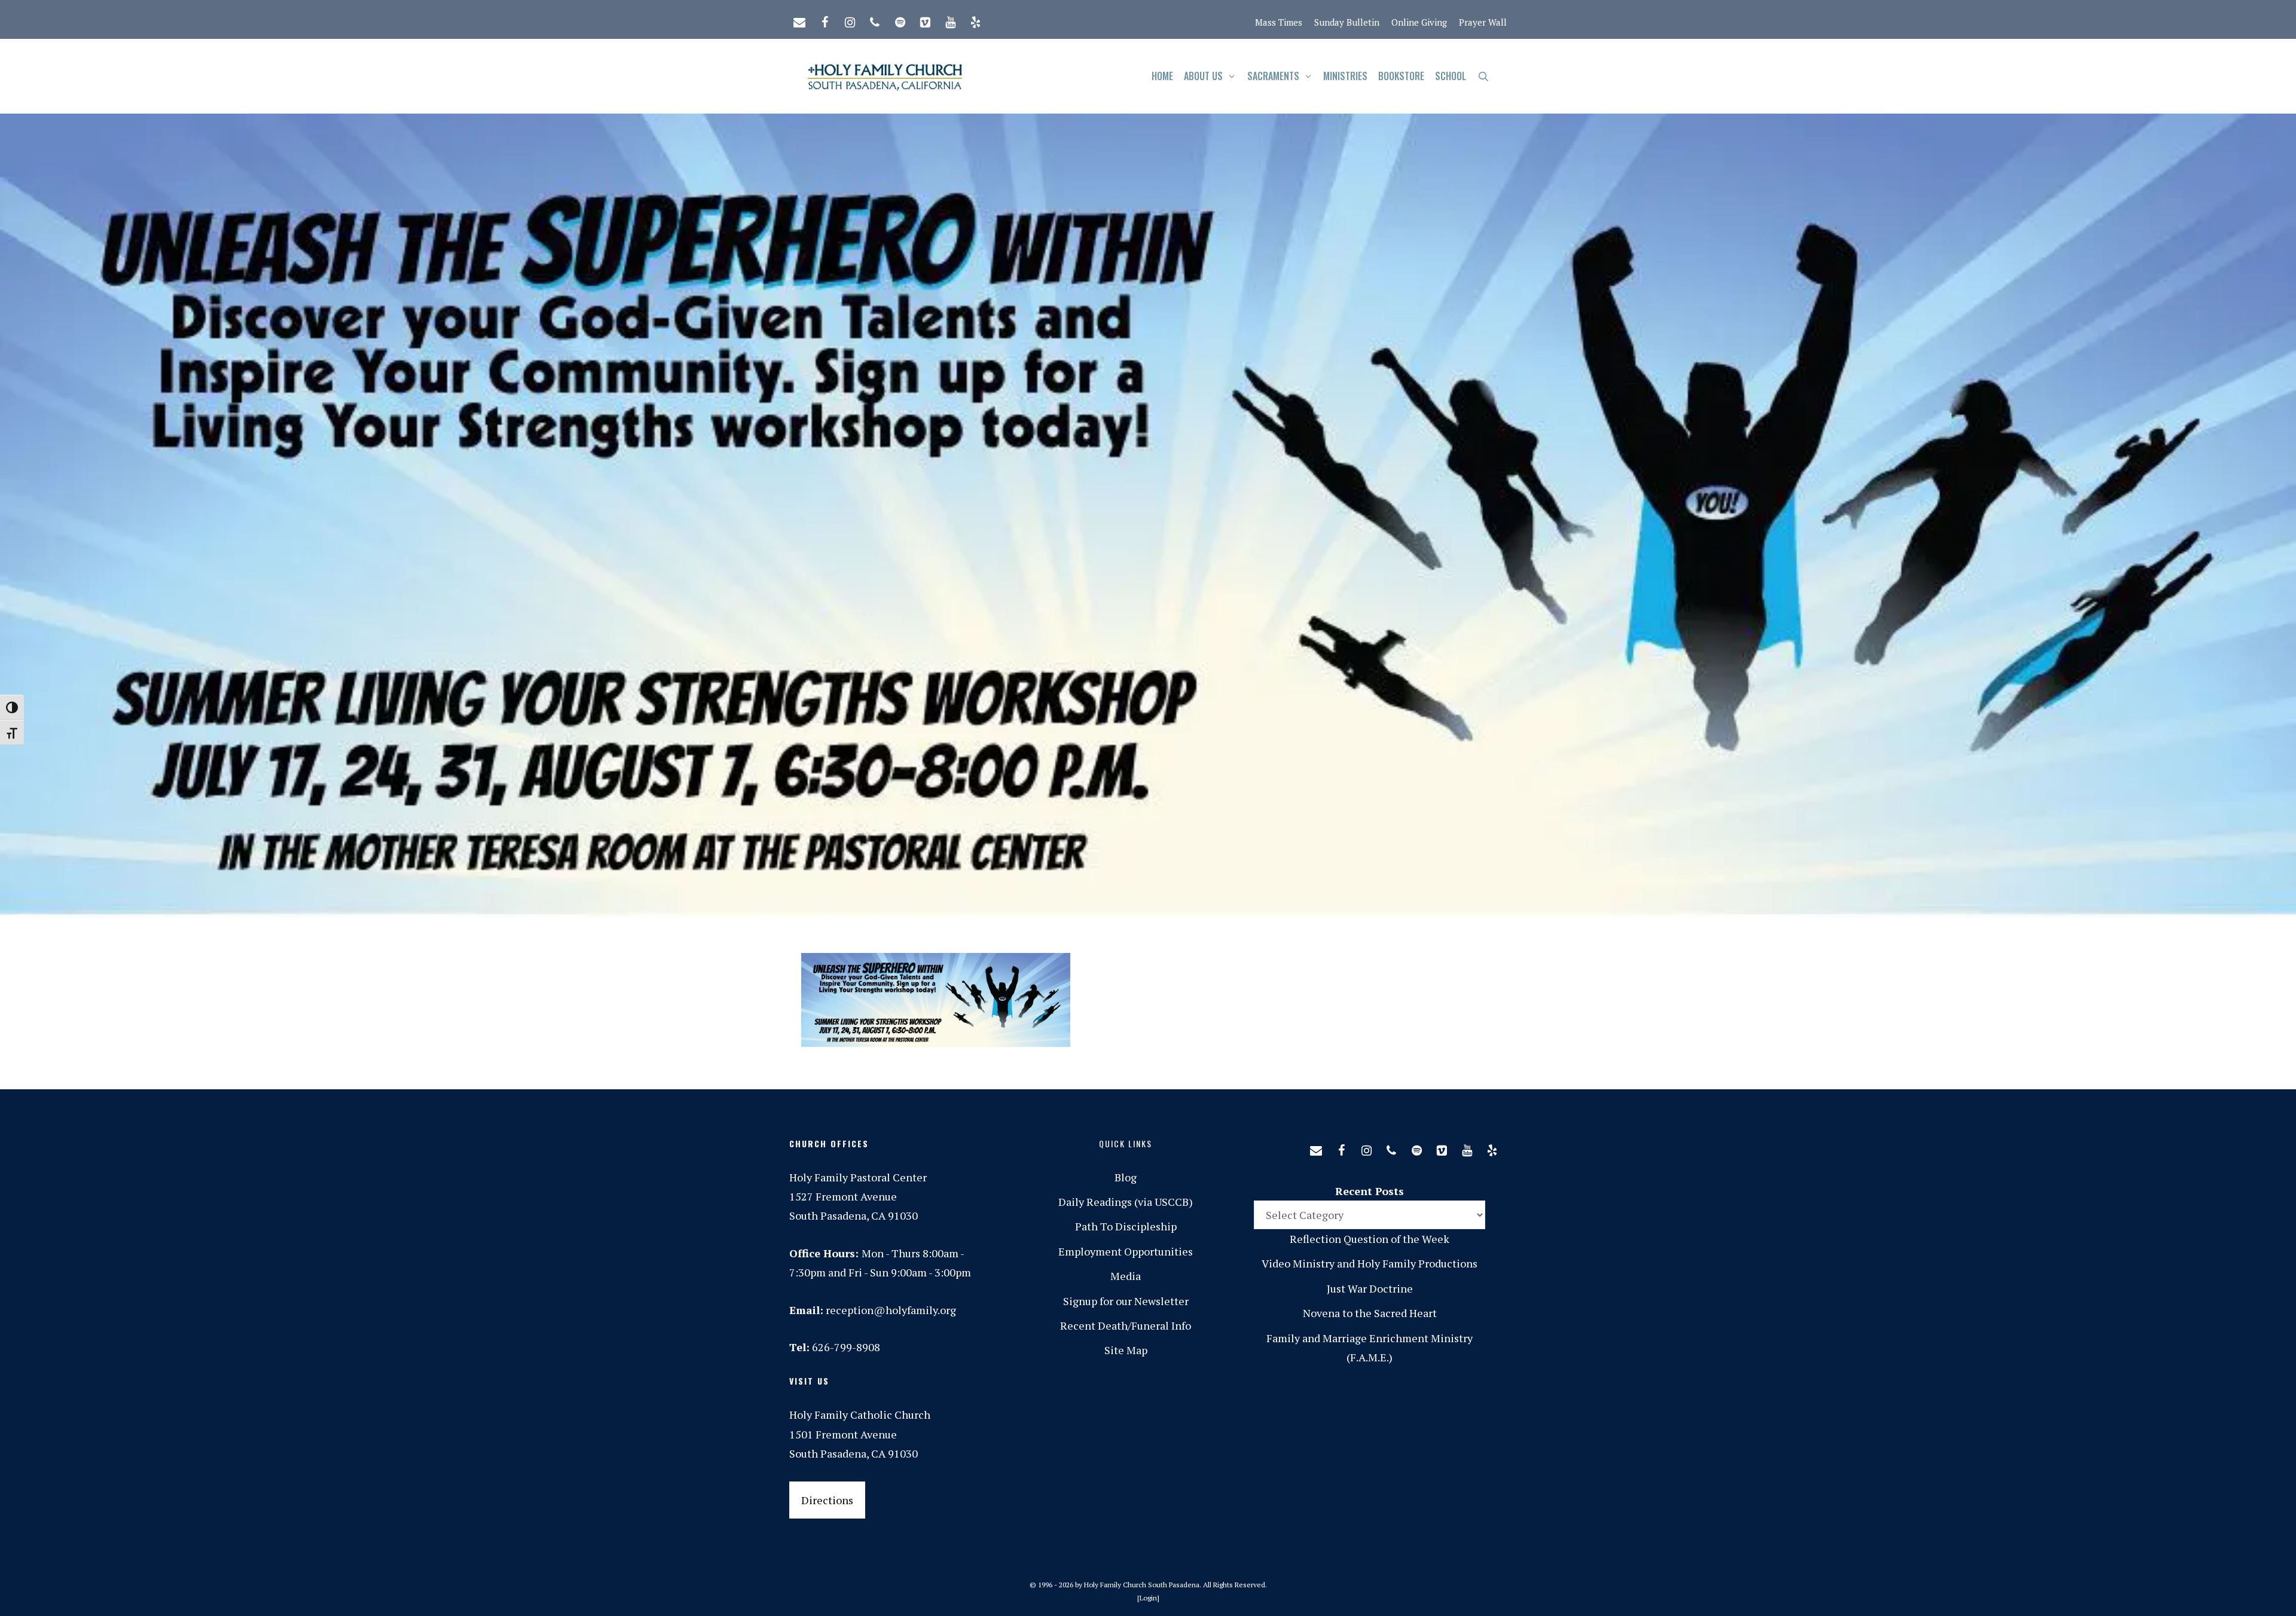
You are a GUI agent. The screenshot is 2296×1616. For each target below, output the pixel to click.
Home (1162, 76)
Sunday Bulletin (1347, 22)
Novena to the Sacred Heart (1370, 1313)
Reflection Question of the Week (1370, 1239)
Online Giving (1419, 22)
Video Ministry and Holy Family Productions (1370, 1263)
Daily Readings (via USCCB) (1126, 1202)
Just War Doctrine (1370, 1288)
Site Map (1126, 1350)
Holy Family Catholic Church (860, 1415)
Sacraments (1273, 76)
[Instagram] (850, 20)
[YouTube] (950, 20)
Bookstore (1401, 76)
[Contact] (799, 20)
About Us (1203, 76)
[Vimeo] (925, 20)
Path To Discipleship (1126, 1226)
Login (1148, 1598)
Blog (1126, 1177)
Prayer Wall (1483, 22)
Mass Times (1279, 22)
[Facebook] (825, 20)
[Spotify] (900, 20)
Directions (827, 1500)
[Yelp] (975, 20)
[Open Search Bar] (1483, 76)
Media (1126, 1276)
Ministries (1345, 76)
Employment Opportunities (1126, 1251)
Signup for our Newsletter (1126, 1301)
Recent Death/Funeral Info (1126, 1325)
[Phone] (875, 20)
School (1451, 76)
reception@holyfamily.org (891, 1310)
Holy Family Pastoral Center (858, 1177)
